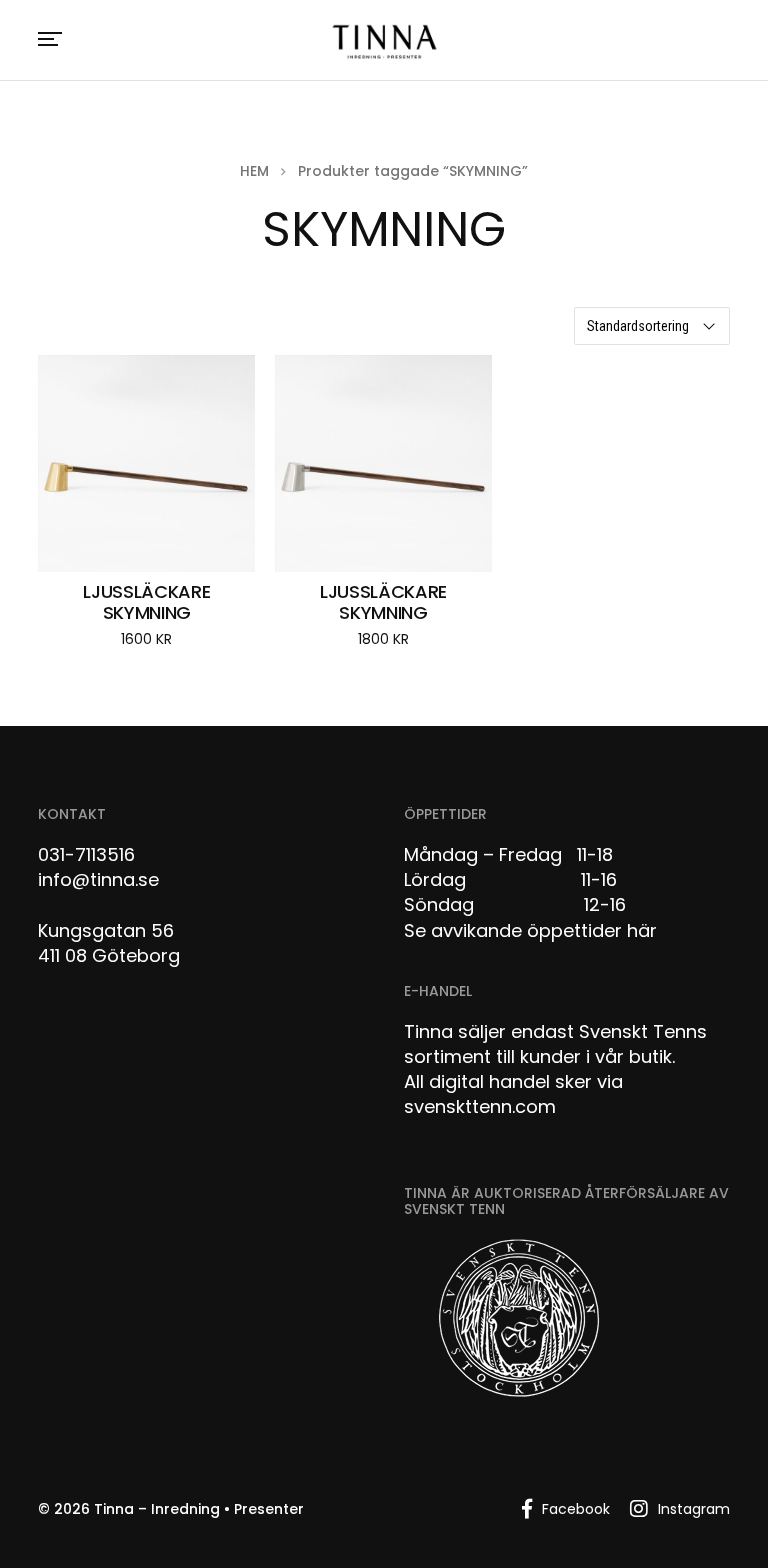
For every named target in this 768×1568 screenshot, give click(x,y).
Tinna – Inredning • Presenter (199, 1509)
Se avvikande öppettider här (530, 930)
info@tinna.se (98, 879)
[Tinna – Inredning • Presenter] (384, 42)
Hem (254, 171)
